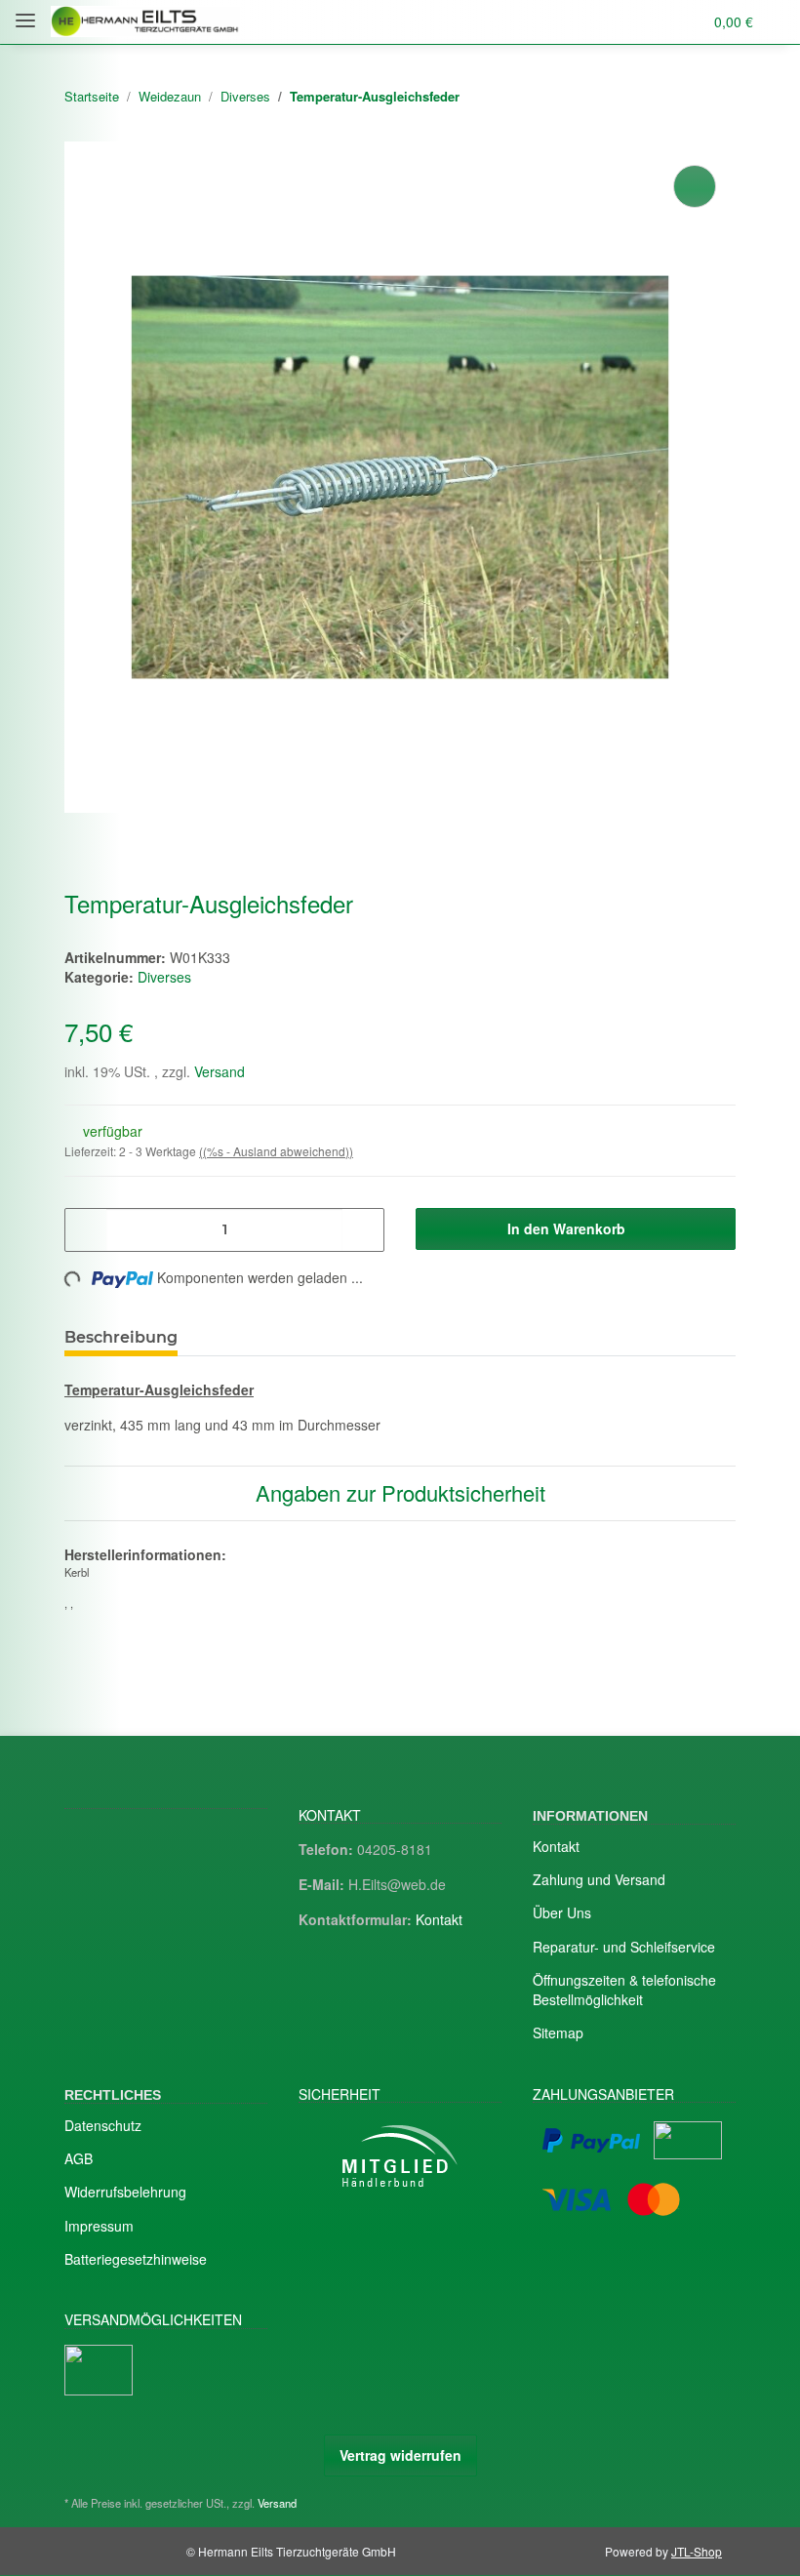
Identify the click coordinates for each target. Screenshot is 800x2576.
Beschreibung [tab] (121, 1337)
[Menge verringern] (86, 1230)
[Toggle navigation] (25, 12)
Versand (220, 1071)
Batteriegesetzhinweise (136, 2259)
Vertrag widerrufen (400, 2455)
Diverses (164, 977)
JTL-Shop (697, 2551)
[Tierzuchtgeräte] (145, 22)
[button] (611, 22)
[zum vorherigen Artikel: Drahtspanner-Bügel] (673, 97)
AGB (79, 2158)
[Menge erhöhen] (362, 1230)
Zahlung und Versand (599, 1879)
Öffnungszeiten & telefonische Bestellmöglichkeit (624, 1990)
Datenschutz (103, 2125)
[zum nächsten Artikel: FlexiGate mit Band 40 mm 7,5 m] (715, 97)
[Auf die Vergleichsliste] (695, 186)
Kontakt (439, 1919)
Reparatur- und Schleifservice (624, 1947)
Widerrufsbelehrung (125, 2192)
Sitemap (558, 2033)
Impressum (99, 2226)
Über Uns (562, 1912)
